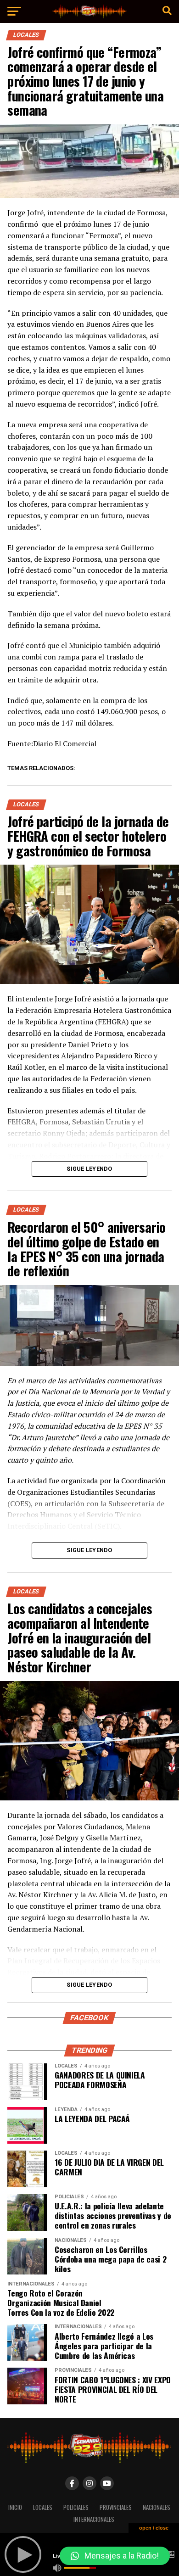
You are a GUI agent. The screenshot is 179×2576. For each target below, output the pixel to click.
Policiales (76, 2507)
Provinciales (116, 2507)
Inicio (15, 2507)
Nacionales (157, 2507)
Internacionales (94, 2519)
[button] (115, 2556)
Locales (43, 2507)
